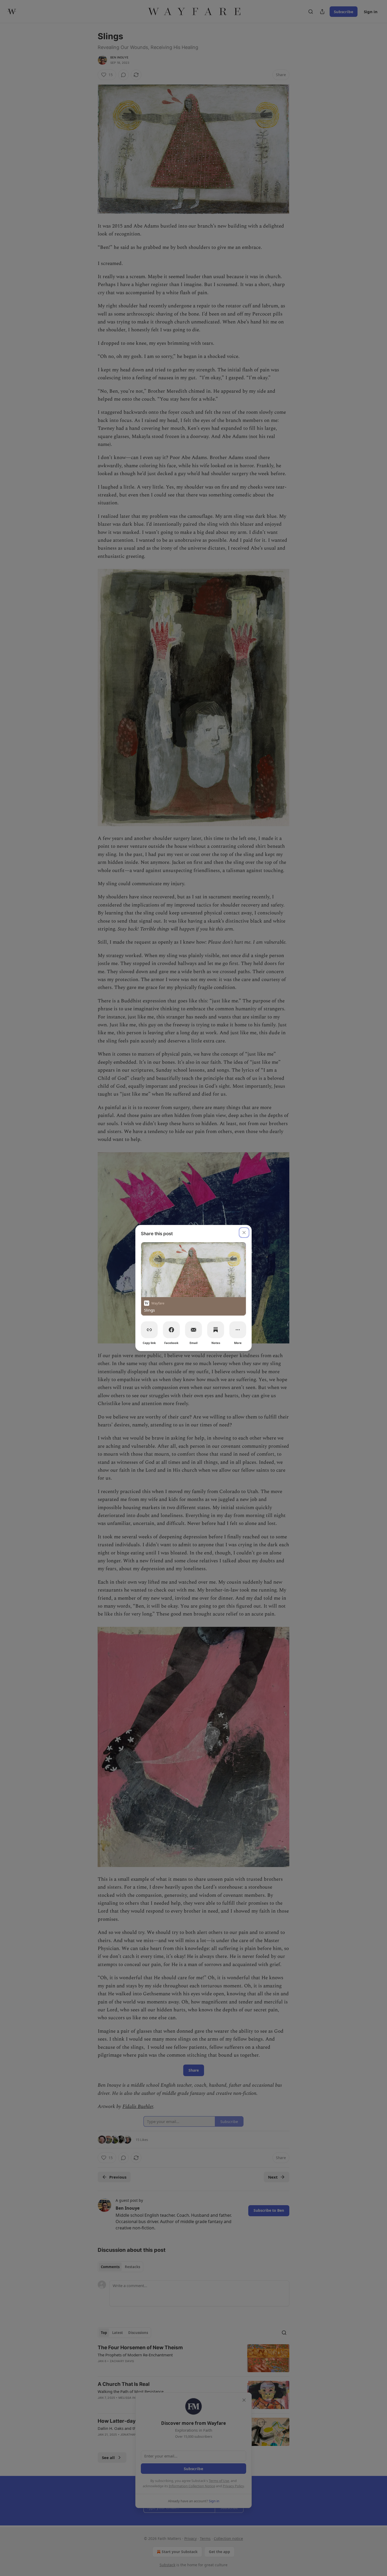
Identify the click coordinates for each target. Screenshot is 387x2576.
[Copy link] (149, 1330)
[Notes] (216, 1330)
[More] (238, 1330)
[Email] (193, 1330)
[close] (244, 1233)
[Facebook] (171, 1330)
